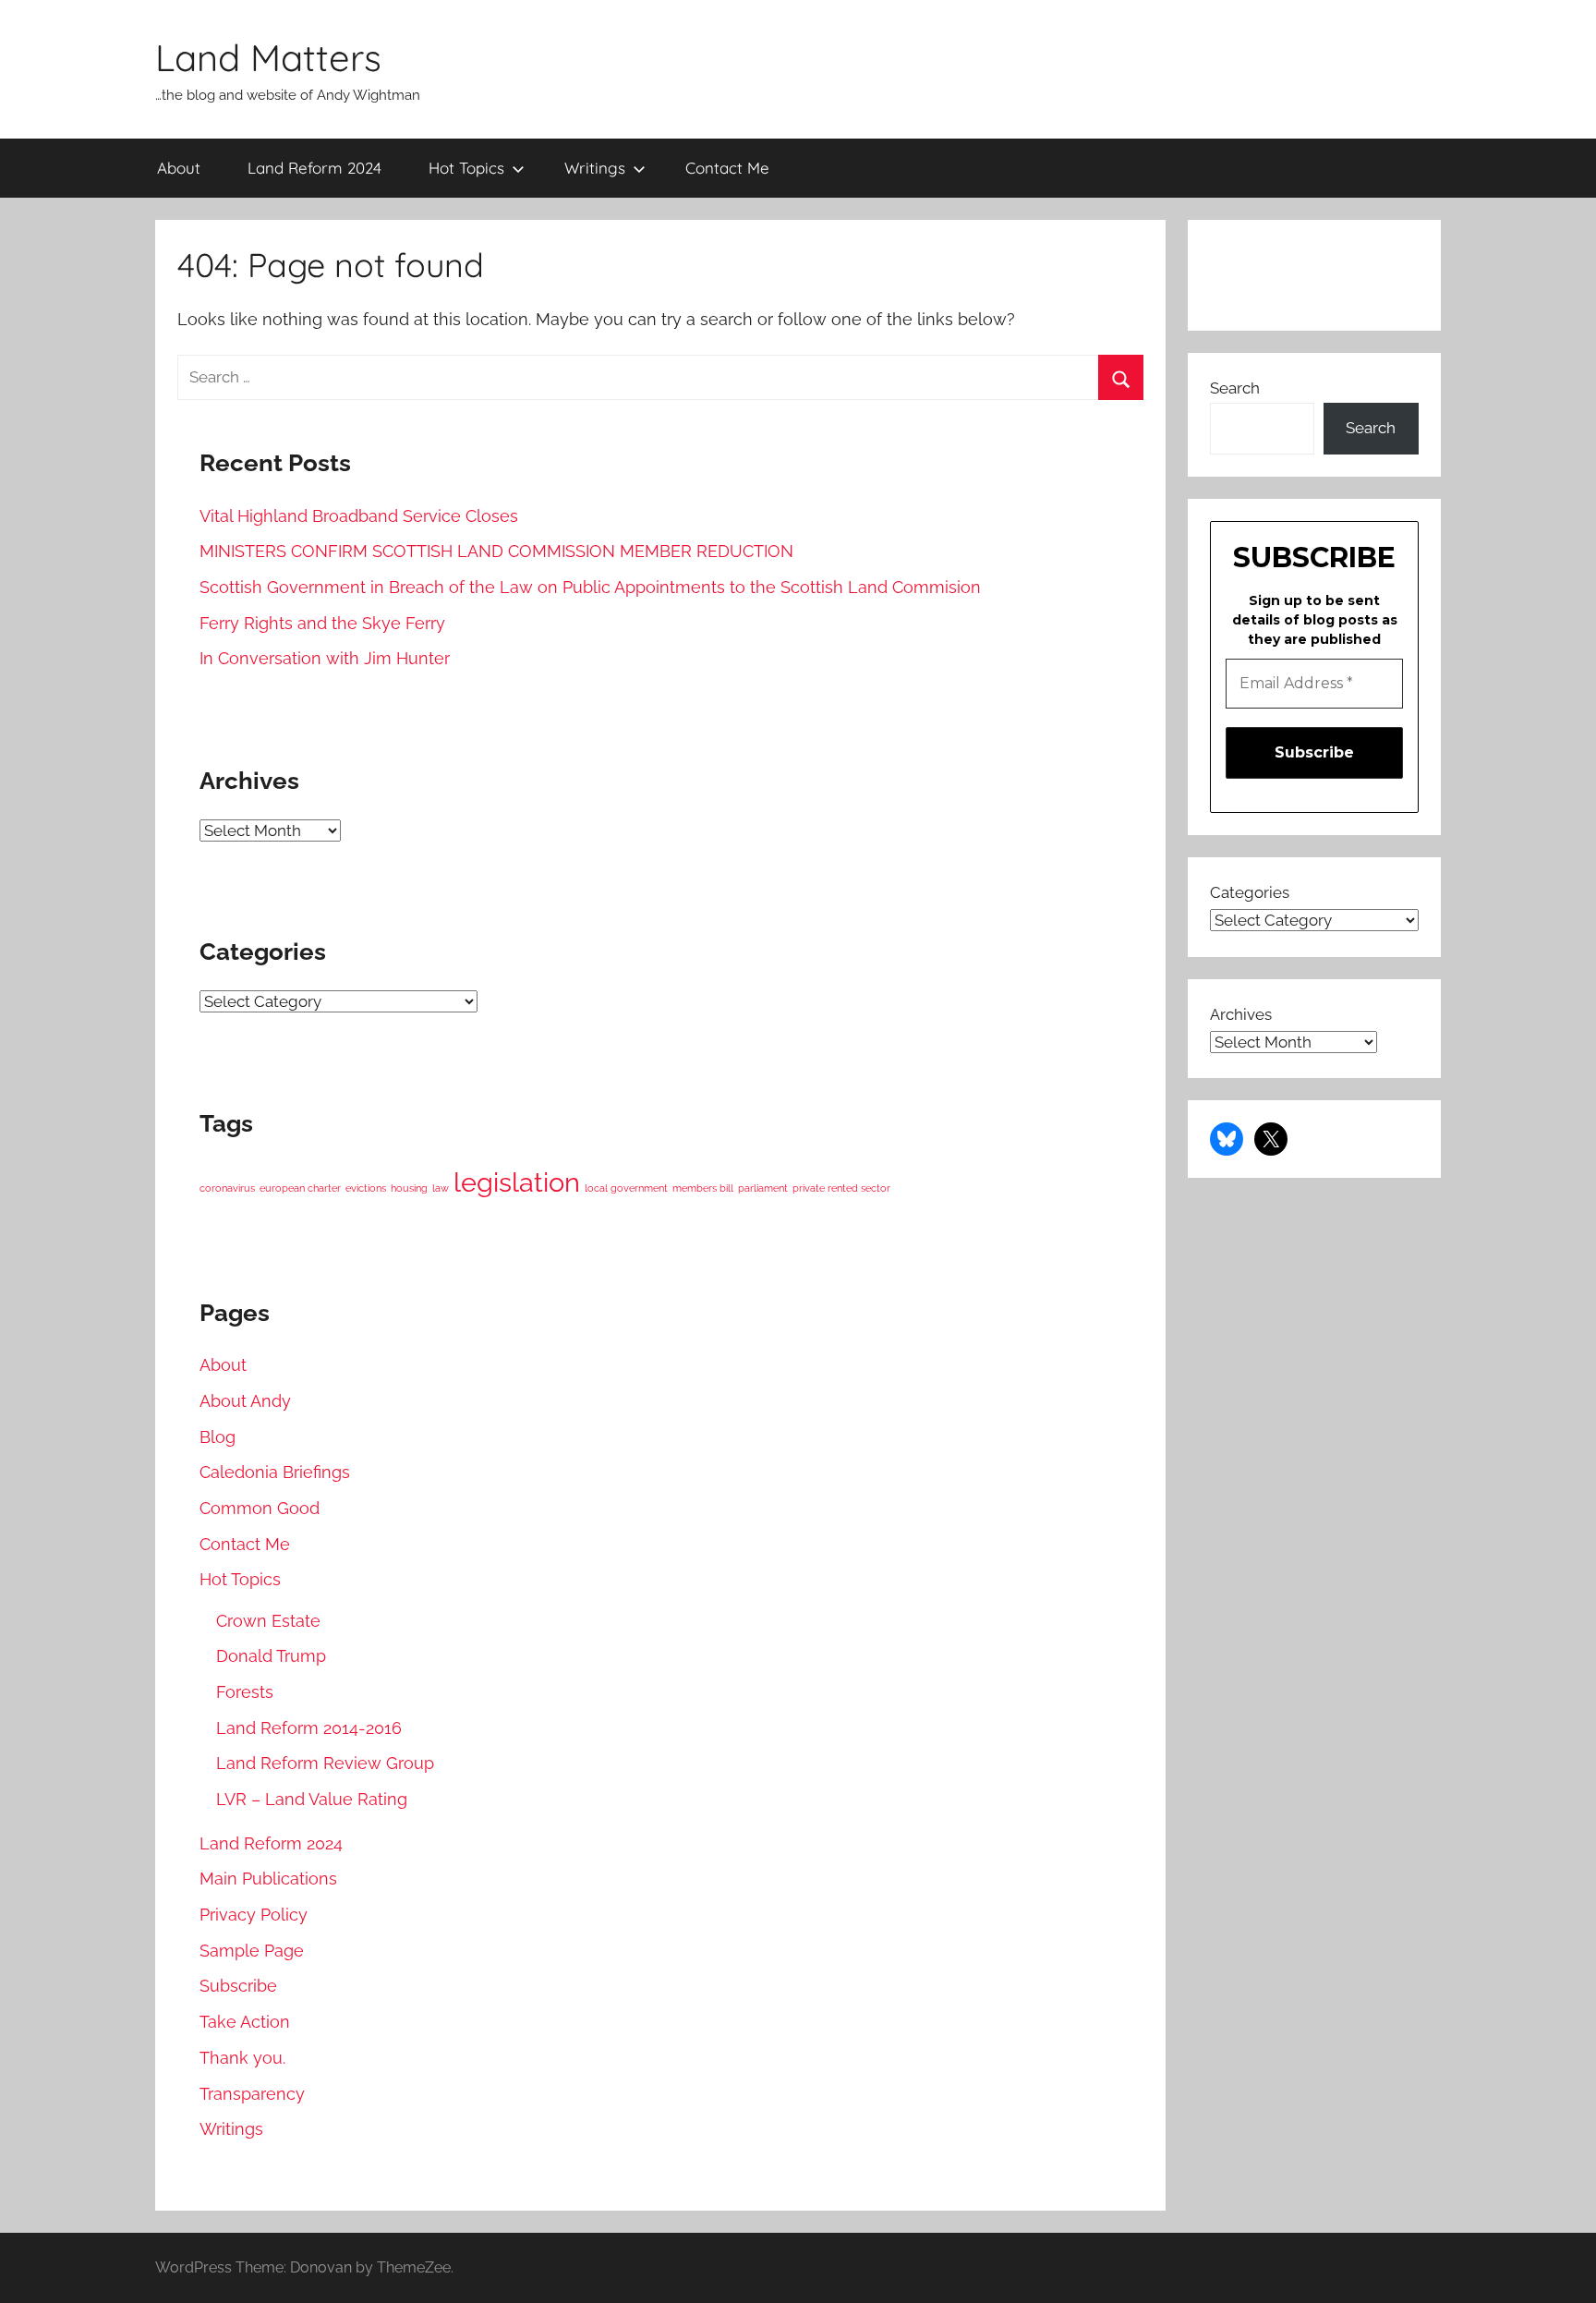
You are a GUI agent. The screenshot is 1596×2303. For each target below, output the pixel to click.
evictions (366, 1188)
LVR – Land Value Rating (312, 1799)
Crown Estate (268, 1621)
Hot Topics (466, 168)
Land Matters (268, 57)
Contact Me (727, 168)
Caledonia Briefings (275, 1472)
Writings (595, 168)
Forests (245, 1692)
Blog (218, 1437)
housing (409, 1188)
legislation (517, 1182)
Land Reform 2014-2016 (309, 1728)
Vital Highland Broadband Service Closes (359, 516)
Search (1235, 388)
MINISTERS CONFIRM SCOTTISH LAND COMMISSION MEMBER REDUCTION (496, 551)
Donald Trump (271, 1656)
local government (626, 1188)
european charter (300, 1188)
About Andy (245, 1401)
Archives (1241, 1014)
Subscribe (238, 1986)
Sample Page (252, 1951)
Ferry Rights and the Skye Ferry (322, 623)
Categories (1250, 892)
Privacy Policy (254, 1915)
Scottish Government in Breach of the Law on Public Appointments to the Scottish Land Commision (590, 587)
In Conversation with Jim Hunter (325, 658)
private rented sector (841, 1188)
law (441, 1188)
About (179, 168)
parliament (763, 1188)
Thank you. (242, 2058)
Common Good (260, 1508)
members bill (703, 1188)
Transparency (252, 2094)
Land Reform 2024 (314, 168)
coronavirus (227, 1188)
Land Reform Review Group (325, 1763)
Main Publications (268, 1879)
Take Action (245, 2022)
